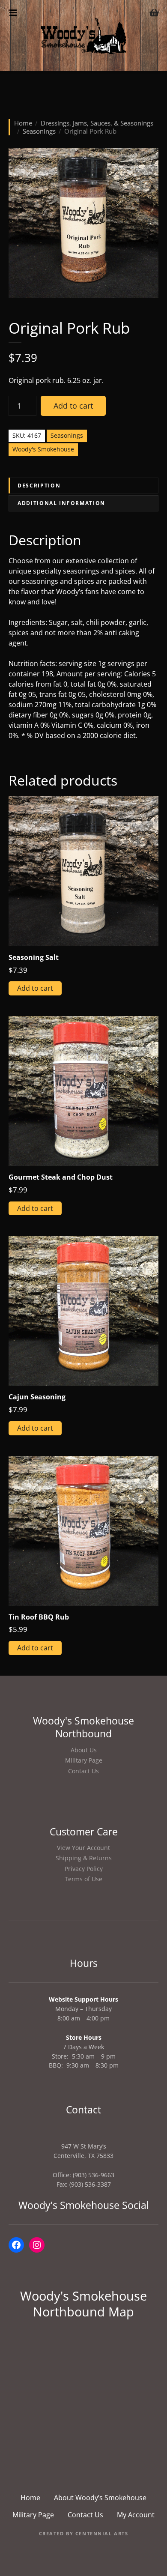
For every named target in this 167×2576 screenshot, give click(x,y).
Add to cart (73, 406)
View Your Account (83, 1848)
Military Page (84, 1760)
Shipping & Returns (84, 1858)
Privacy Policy (84, 1869)
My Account (136, 2515)
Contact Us (83, 1771)
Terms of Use (83, 1879)
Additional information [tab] (61, 503)
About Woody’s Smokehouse (100, 2498)
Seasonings (39, 131)
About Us (84, 1750)
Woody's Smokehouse (43, 449)
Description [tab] (39, 486)
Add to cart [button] (35, 988)
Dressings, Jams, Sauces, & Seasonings (97, 123)
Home (23, 123)
